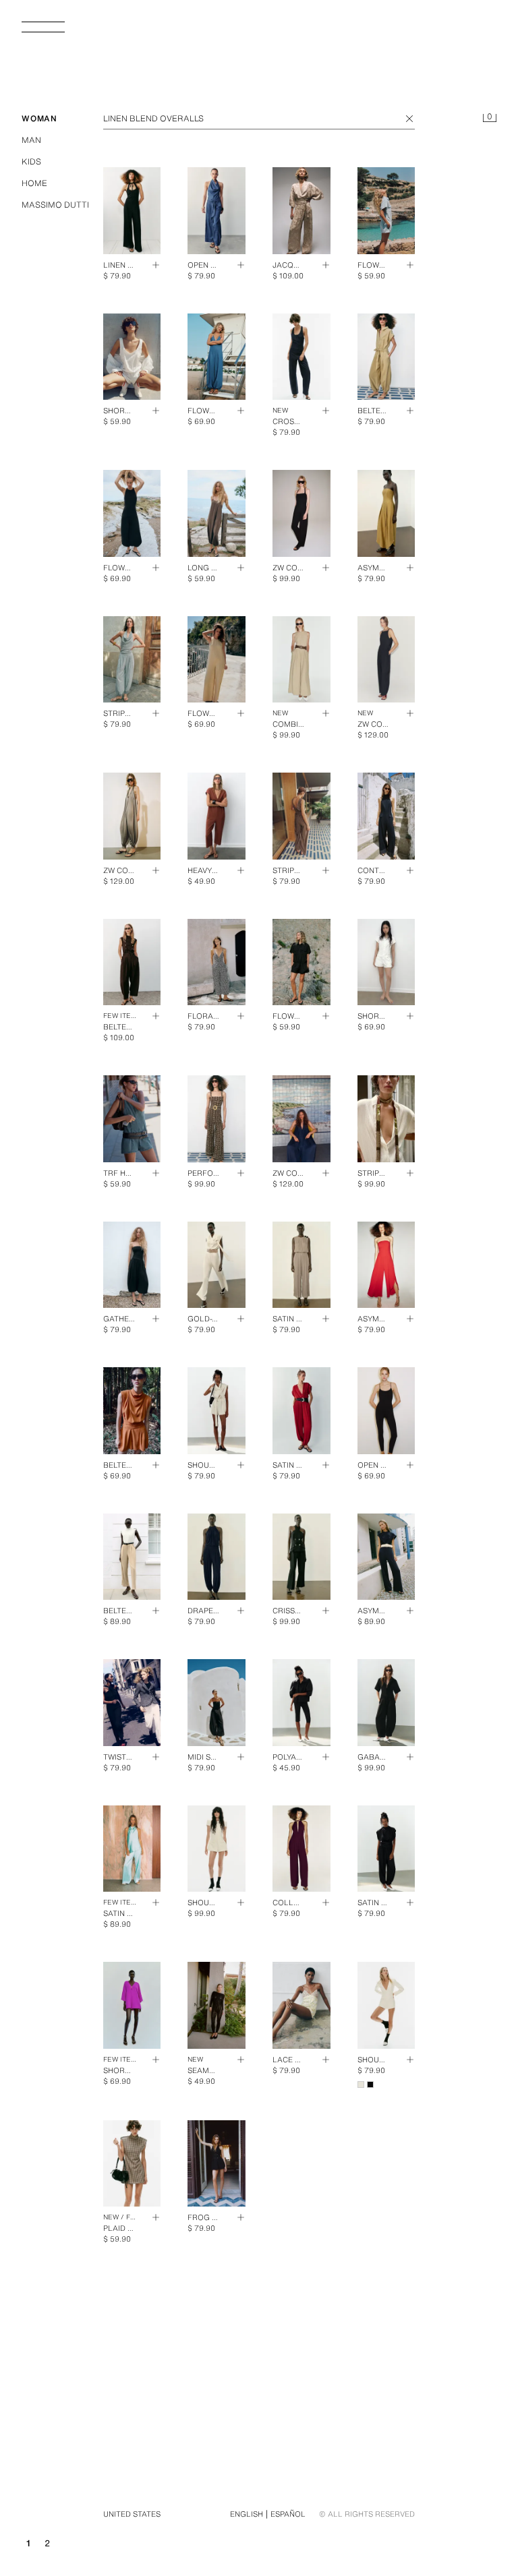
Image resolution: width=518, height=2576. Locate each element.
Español (288, 2514)
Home (34, 183)
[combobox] (259, 119)
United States (132, 2514)
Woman (39, 118)
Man (31, 140)
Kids (31, 161)
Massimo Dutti (55, 205)
